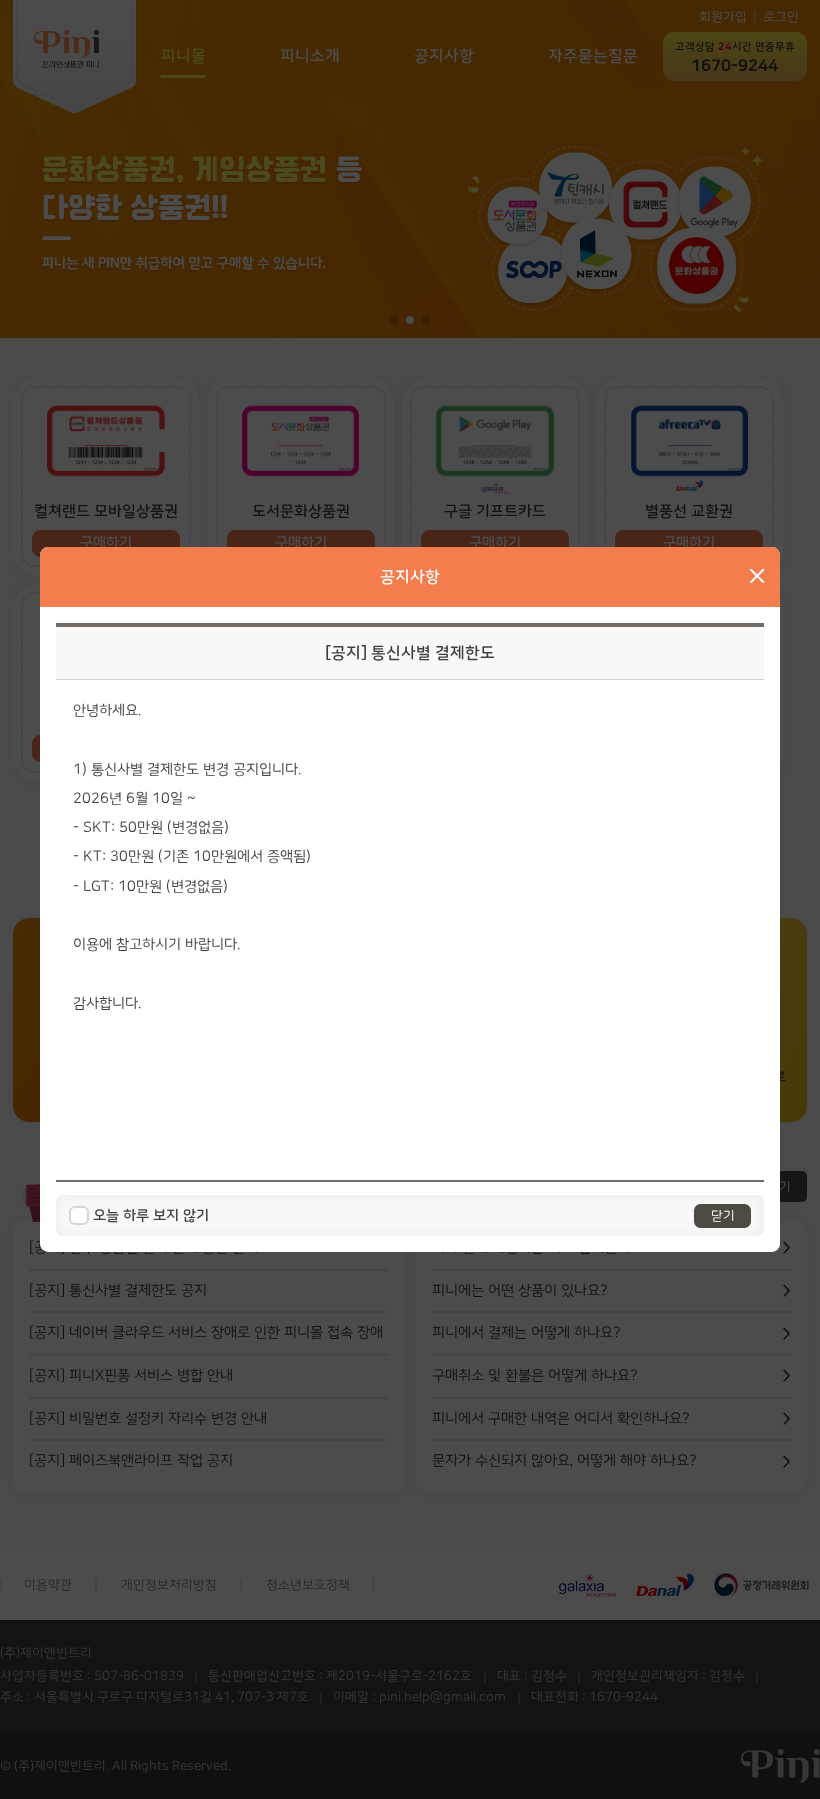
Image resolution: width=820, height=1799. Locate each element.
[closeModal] (757, 576)
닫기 (723, 1216)
